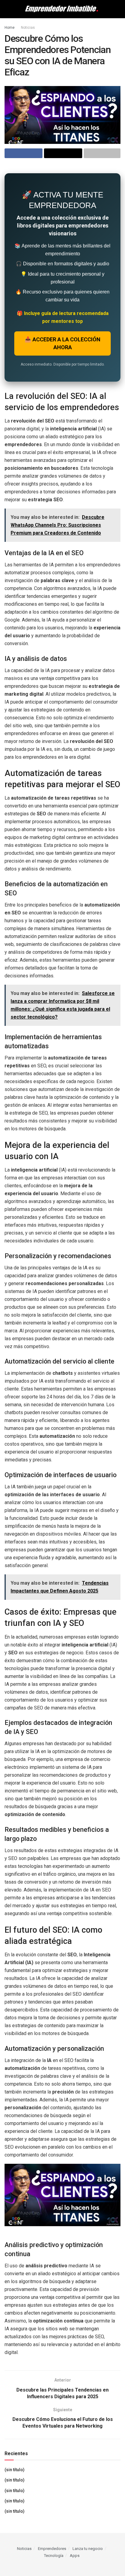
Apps (75, 2556)
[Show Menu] (7, 9)
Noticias (28, 28)
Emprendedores (52, 2549)
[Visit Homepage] (62, 9)
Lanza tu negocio (88, 2549)
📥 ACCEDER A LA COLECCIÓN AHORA (62, 343)
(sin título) (15, 2470)
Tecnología (54, 2556)
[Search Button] (118, 9)
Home (10, 28)
